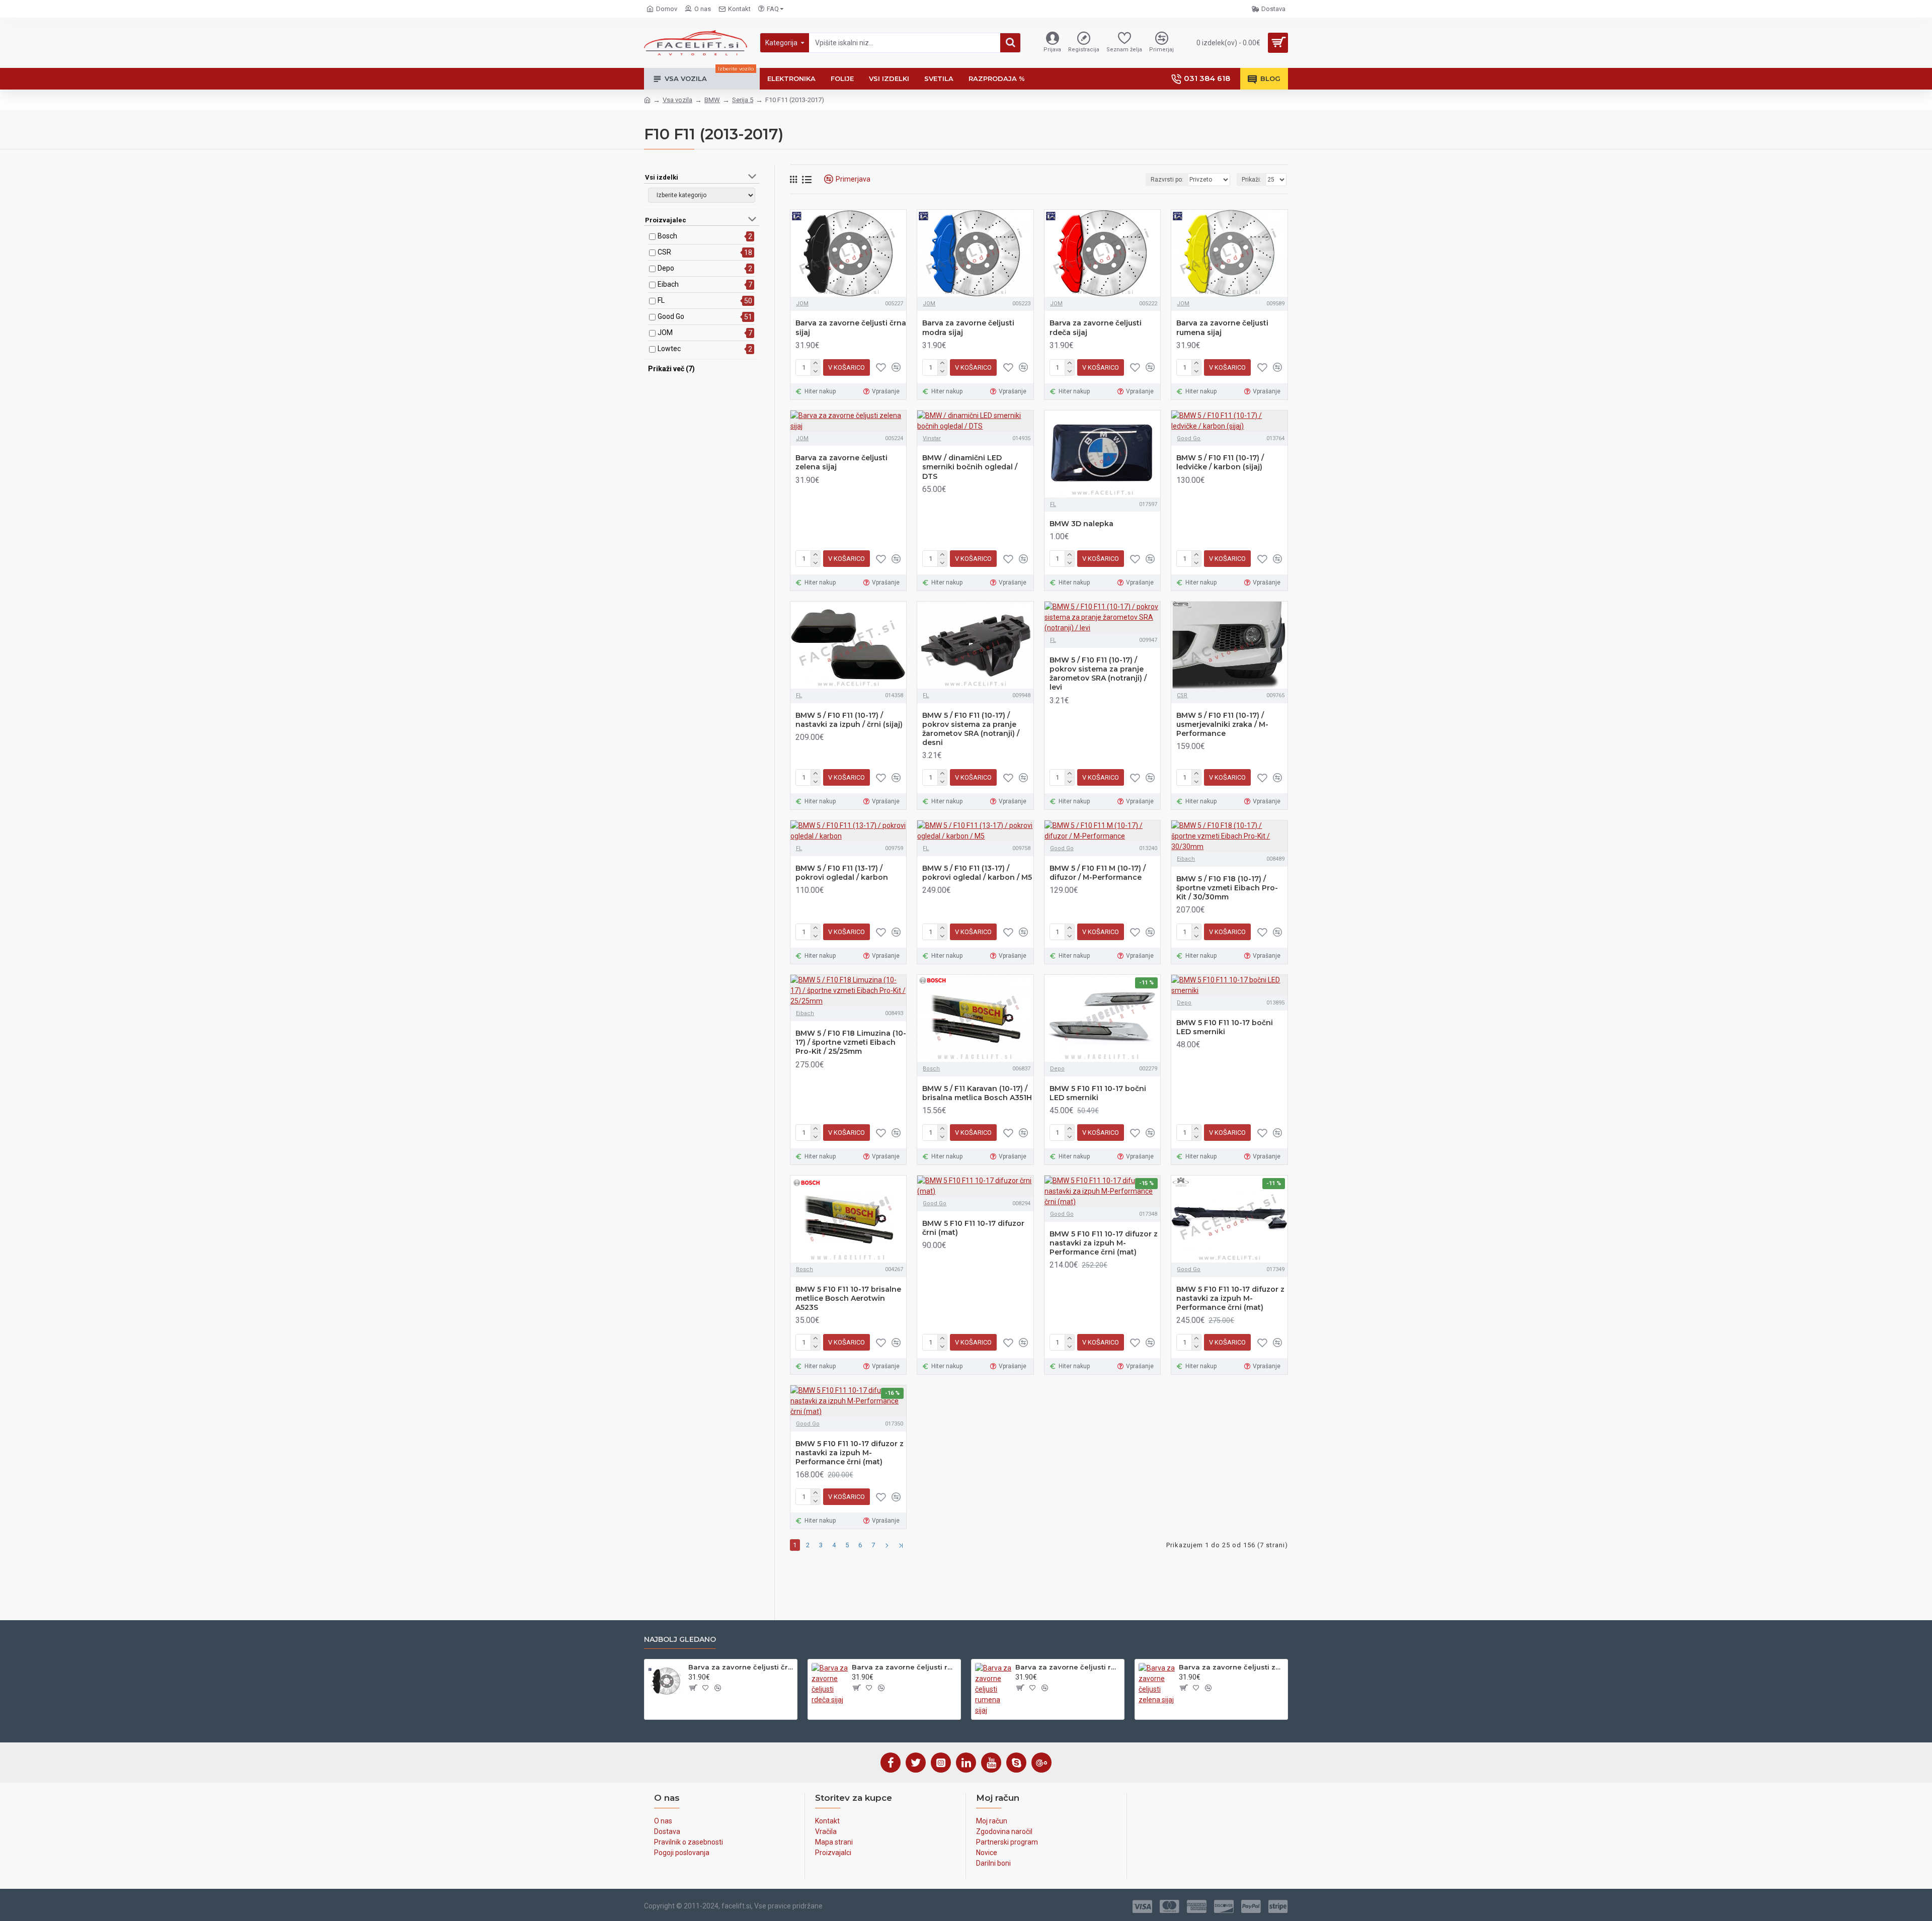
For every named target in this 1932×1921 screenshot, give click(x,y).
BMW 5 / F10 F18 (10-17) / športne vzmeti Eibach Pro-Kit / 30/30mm (1227, 888)
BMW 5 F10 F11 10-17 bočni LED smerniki (1098, 1093)
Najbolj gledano (680, 1640)
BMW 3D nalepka (1081, 524)
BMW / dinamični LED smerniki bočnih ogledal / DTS (970, 467)
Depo (666, 268)
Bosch (667, 236)
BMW (712, 100)
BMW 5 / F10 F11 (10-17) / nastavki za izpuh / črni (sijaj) (849, 720)
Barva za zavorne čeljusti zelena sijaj (841, 462)
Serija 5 (743, 100)
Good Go (671, 316)
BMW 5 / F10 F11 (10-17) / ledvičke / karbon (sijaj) (1220, 462)
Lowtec (669, 349)
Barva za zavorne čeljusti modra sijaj (968, 327)
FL (661, 300)
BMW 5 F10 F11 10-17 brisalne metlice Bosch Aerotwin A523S (848, 1298)
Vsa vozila (677, 100)
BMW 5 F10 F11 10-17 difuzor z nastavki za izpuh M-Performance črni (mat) (1104, 1243)
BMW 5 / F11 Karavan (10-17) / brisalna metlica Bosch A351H (977, 1093)
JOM (665, 332)
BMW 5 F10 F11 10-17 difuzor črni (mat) (973, 1228)
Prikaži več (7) (671, 369)
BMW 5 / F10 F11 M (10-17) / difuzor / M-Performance (1098, 873)
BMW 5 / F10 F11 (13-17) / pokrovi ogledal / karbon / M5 (977, 873)
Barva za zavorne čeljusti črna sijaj (851, 327)
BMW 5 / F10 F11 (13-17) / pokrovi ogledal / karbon (842, 873)
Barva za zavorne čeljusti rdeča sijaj (1096, 327)
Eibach (668, 284)
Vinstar (932, 438)
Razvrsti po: (1167, 180)
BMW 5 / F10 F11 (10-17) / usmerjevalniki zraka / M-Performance (1222, 724)
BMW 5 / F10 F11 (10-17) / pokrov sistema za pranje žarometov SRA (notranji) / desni (971, 729)
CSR (664, 252)
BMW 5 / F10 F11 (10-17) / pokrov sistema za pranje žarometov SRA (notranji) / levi (1098, 674)
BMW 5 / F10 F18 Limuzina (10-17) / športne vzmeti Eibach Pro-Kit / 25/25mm (851, 1042)
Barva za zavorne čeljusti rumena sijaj (1222, 327)
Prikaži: (1252, 180)
